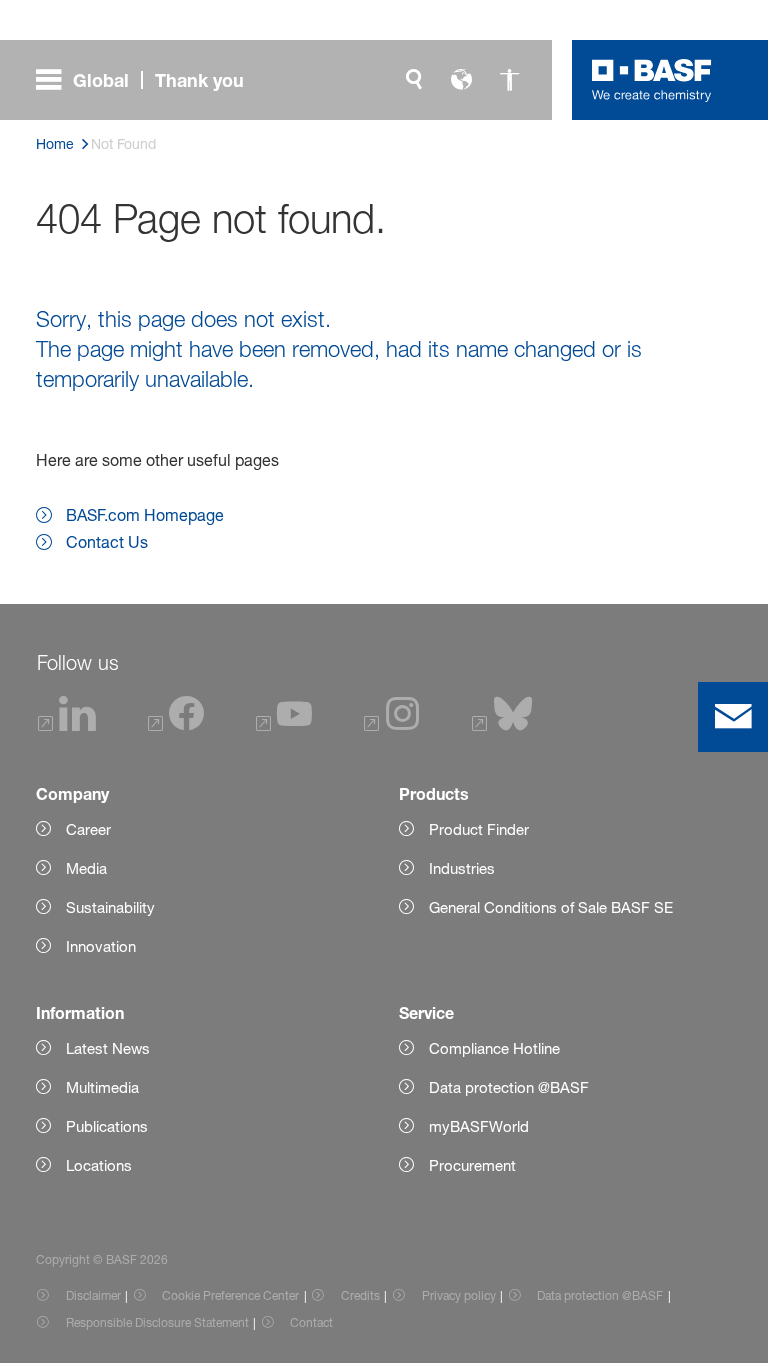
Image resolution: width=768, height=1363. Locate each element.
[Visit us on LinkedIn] (67, 725)
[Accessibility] (510, 80)
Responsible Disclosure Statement (157, 1322)
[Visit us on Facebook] (176, 725)
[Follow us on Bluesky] (502, 725)
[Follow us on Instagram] (392, 725)
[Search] (414, 80)
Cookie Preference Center (230, 1295)
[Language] (462, 80)
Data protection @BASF (600, 1295)
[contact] (733, 717)
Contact (311, 1322)
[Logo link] (652, 80)
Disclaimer (93, 1295)
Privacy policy (459, 1295)
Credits (360, 1295)
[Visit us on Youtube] (284, 725)
